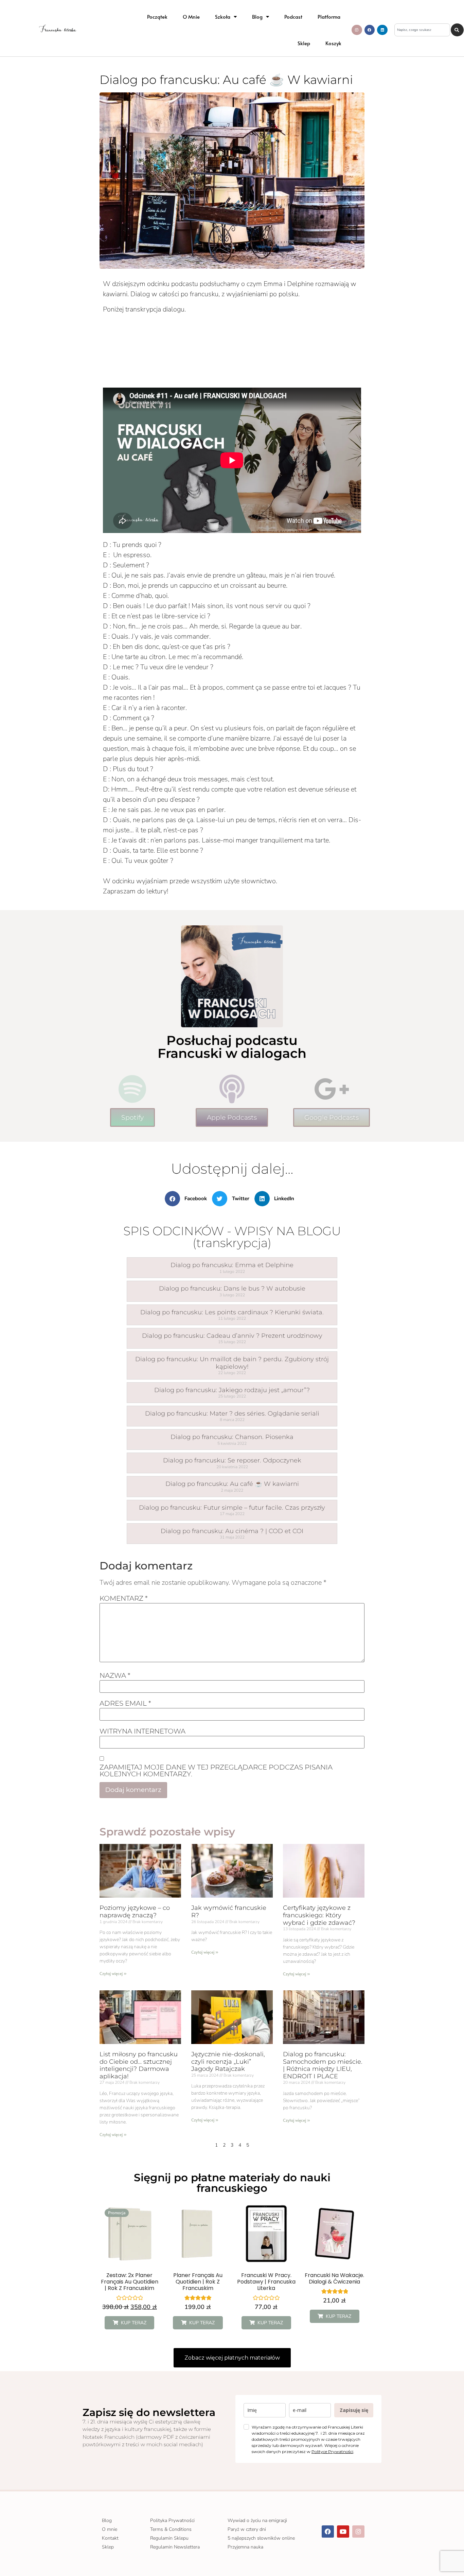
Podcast (293, 16)
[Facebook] (370, 30)
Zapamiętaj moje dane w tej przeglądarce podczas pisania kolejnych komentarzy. (216, 1771)
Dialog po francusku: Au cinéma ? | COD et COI (232, 1531)
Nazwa (115, 1675)
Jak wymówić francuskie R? (229, 1912)
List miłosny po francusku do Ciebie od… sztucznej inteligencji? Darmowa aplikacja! (139, 2065)
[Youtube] (343, 2531)
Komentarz (124, 1598)
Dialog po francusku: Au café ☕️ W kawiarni (232, 1484)
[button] (189, 1199)
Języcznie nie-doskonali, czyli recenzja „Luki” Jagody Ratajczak (228, 2062)
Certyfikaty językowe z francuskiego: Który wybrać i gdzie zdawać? (319, 1915)
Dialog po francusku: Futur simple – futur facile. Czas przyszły (232, 1508)
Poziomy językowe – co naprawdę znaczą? (135, 1912)
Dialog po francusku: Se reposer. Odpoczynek (232, 1460)
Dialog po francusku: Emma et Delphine (232, 1265)
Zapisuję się (354, 2410)
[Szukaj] (457, 30)
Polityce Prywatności (332, 2451)
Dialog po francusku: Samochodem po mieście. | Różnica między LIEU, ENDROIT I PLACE (323, 2065)
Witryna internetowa (142, 1731)
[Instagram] (357, 30)
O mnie (191, 16)
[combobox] (422, 30)
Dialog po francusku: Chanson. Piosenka (232, 1437)
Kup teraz (134, 2323)
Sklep (304, 43)
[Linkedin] (382, 30)
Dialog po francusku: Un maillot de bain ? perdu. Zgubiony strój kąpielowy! (232, 1363)
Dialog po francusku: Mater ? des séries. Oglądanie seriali (232, 1414)
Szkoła (223, 16)
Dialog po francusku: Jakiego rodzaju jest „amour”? (232, 1390)
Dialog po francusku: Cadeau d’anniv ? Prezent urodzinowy (232, 1336)
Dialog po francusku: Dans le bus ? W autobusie (232, 1289)
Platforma (329, 16)
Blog (257, 16)
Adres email (125, 1703)
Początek (157, 16)
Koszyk (333, 43)
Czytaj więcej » (113, 1973)
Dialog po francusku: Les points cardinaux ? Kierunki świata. (232, 1312)
